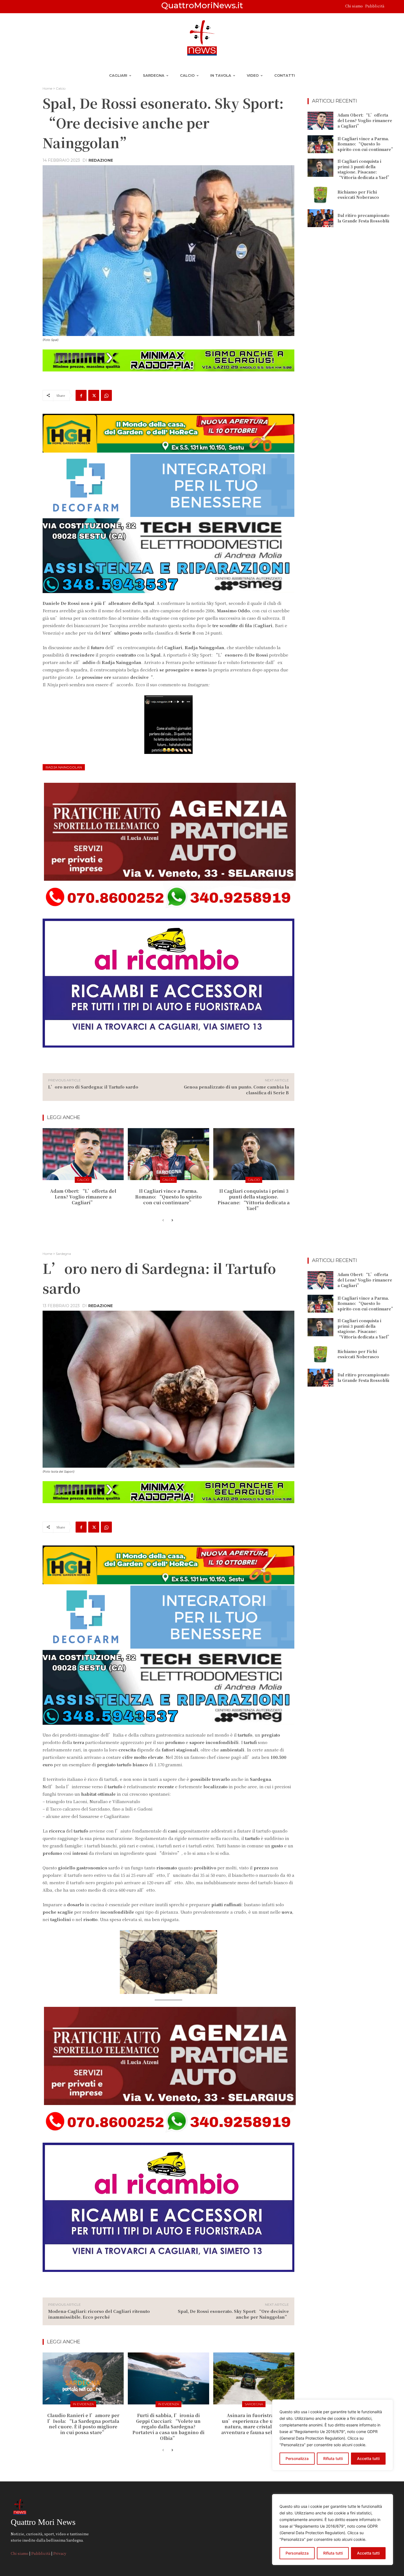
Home (47, 88)
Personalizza (297, 2553)
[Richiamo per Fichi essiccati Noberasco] (320, 195)
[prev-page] (163, 1220)
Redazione (101, 160)
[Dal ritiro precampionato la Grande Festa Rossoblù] (320, 218)
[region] (333, 2530)
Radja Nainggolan (64, 767)
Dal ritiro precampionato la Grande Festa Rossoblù (363, 218)
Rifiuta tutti (333, 2553)
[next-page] (172, 1220)
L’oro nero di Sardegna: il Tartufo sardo (93, 1087)
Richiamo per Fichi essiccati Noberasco (358, 195)
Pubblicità (375, 6)
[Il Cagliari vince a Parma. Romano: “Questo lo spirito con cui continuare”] (168, 1154)
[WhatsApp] (106, 395)
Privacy (60, 2553)
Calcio (61, 88)
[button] (391, 7)
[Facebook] (81, 395)
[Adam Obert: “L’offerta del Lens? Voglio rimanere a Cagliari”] (83, 1154)
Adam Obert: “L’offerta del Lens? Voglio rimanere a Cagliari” (83, 1197)
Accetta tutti (368, 2553)
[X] (94, 395)
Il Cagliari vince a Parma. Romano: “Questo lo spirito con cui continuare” (168, 1197)
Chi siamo (354, 6)
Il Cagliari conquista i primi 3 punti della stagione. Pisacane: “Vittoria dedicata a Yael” (254, 1199)
